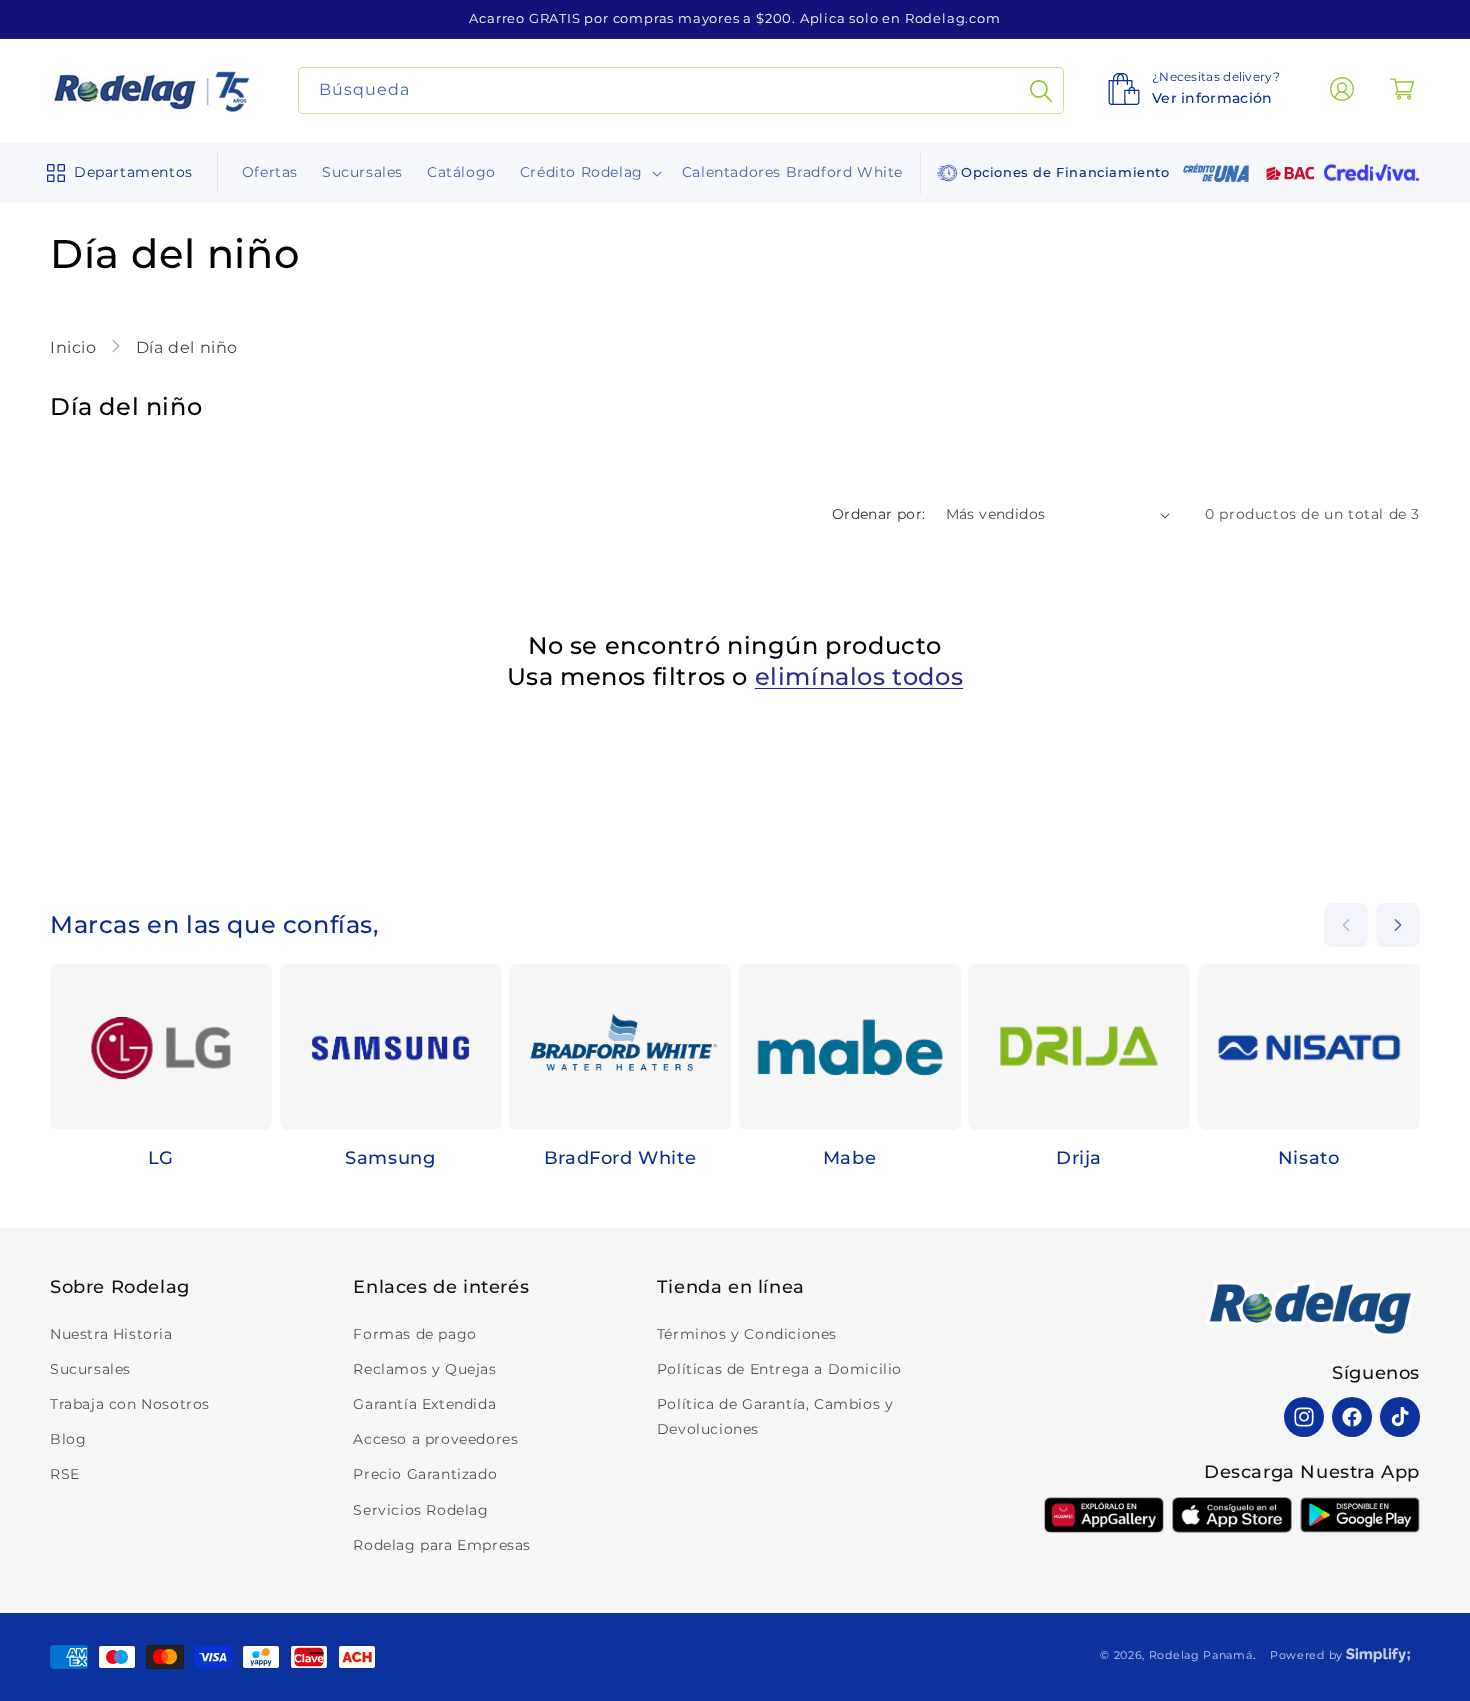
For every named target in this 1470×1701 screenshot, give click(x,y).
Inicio (75, 347)
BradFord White (620, 1158)
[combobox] (681, 90)
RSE (65, 1474)
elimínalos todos (859, 676)
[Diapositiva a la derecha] (1398, 925)
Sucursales (90, 1369)
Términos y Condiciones (747, 1334)
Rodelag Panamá (1201, 1655)
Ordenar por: (879, 514)
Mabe (849, 1158)
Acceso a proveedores (435, 1439)
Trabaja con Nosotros (130, 1404)
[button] (115, 173)
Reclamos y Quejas (424, 1369)
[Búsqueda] (1041, 90)
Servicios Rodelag (420, 1510)
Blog (68, 1439)
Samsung (390, 1158)
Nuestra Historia (111, 1334)
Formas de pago (414, 1334)
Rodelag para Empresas (442, 1545)
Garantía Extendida (424, 1404)
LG (161, 1158)
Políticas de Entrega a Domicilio (779, 1369)
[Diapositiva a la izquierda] (1346, 925)
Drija (1079, 1158)
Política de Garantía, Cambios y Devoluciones (775, 1416)
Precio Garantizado (425, 1474)
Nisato (1309, 1158)
